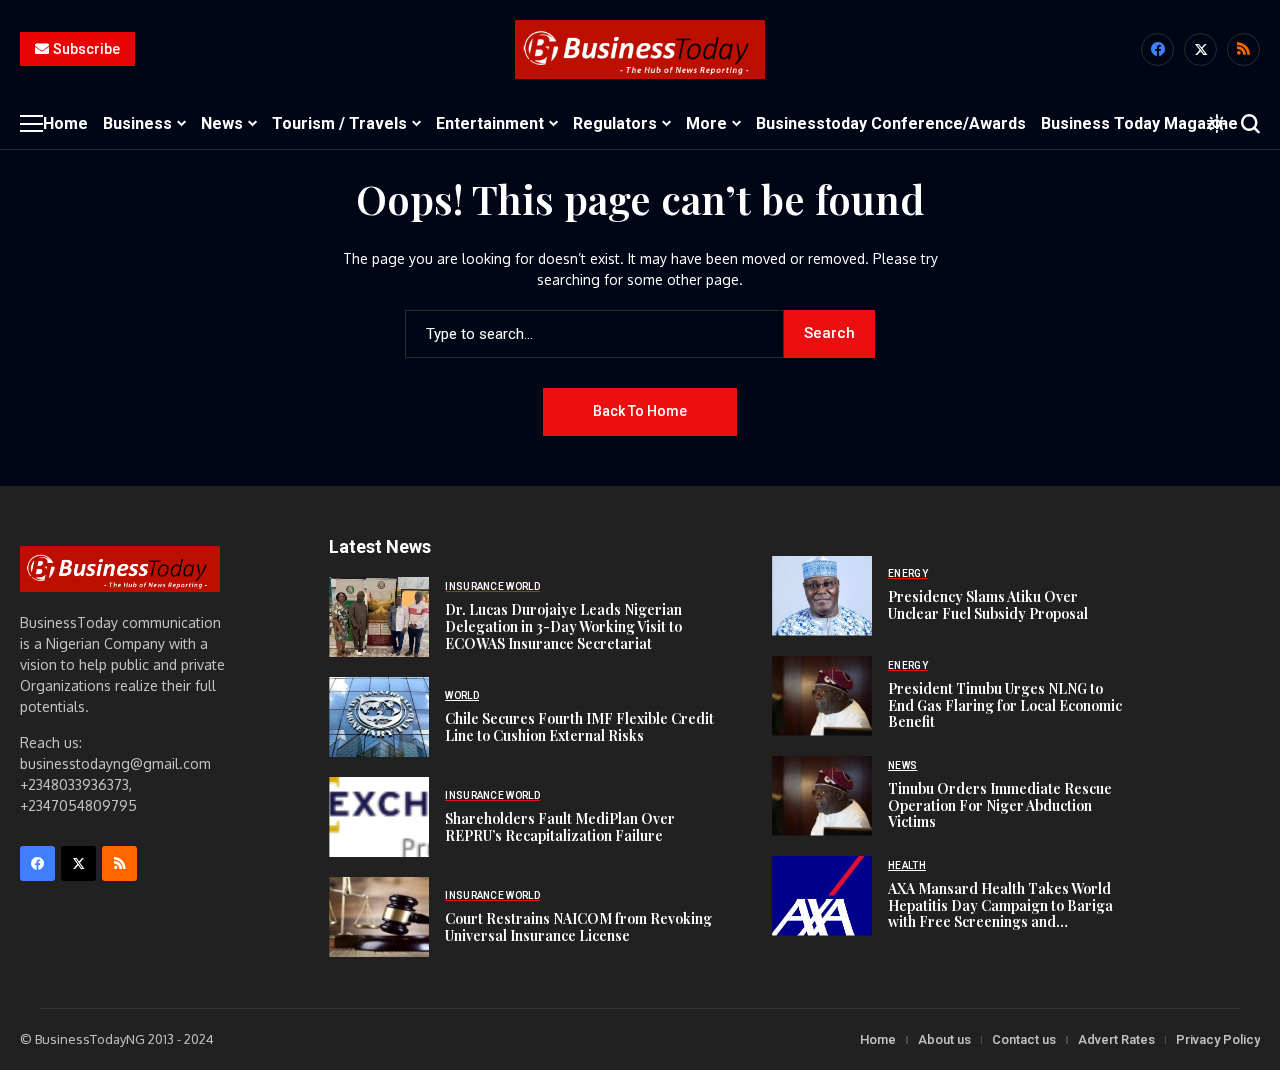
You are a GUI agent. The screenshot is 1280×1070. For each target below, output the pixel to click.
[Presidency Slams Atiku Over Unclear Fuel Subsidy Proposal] (822, 596)
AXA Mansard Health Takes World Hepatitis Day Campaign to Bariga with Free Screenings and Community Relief (1000, 913)
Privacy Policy (1218, 1039)
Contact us (1024, 1039)
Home (878, 1039)
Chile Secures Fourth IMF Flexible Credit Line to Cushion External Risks (579, 727)
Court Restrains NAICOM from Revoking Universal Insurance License (578, 927)
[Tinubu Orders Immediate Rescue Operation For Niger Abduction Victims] (822, 796)
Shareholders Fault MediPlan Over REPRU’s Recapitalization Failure (560, 827)
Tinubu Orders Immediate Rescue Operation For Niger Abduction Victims (1000, 805)
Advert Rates (1116, 1039)
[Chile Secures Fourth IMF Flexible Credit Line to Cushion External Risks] (379, 717)
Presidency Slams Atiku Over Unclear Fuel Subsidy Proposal (988, 605)
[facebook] (1157, 49)
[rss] (1243, 49)
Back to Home (640, 411)
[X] (1200, 49)
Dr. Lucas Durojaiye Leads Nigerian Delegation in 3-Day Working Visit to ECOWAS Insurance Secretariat (563, 626)
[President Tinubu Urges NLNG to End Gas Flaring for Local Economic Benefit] (822, 696)
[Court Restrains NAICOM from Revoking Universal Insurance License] (379, 917)
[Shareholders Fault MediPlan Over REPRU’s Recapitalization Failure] (379, 817)
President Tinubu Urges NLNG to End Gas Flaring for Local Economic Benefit (1005, 705)
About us (944, 1039)
